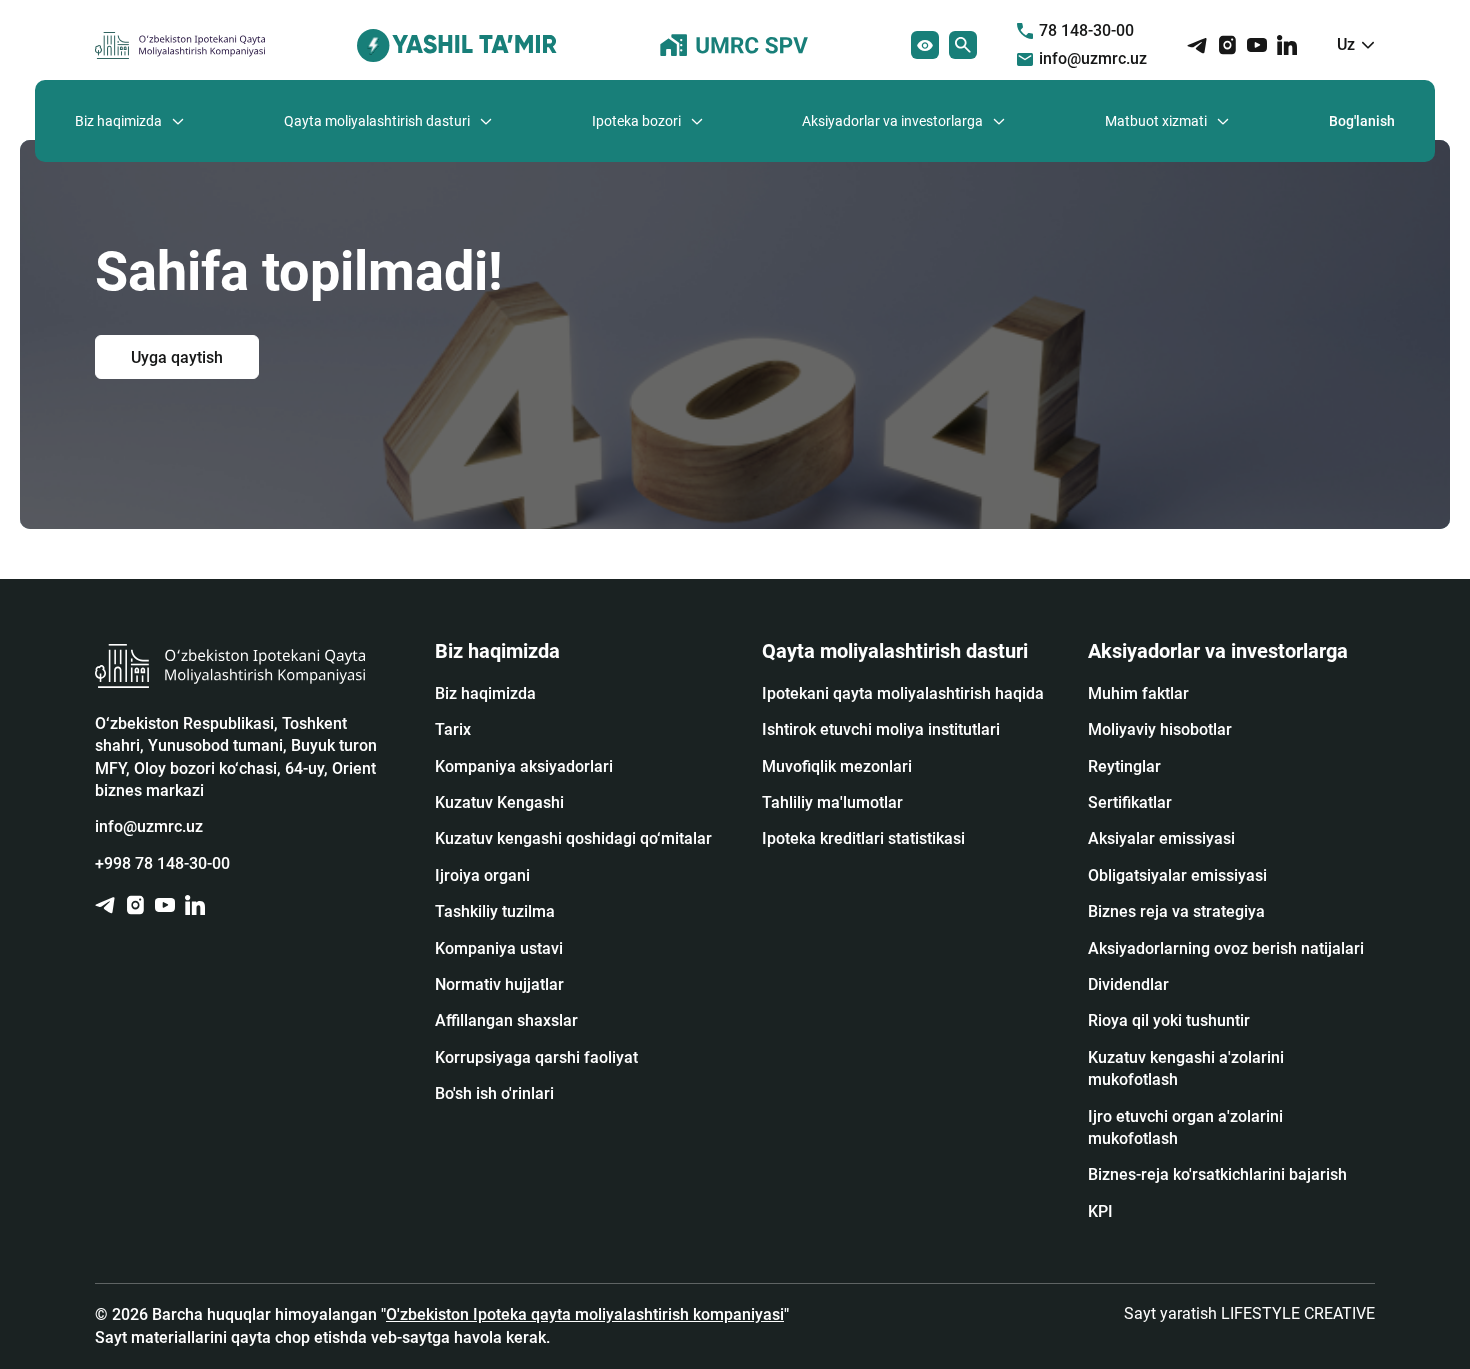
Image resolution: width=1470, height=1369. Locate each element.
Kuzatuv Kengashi (499, 802)
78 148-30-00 (1086, 30)
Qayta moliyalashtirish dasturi (377, 121)
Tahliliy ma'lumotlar (832, 802)
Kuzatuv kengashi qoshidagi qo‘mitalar (573, 838)
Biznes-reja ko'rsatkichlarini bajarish (1217, 1174)
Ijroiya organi (482, 875)
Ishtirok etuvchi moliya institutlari (881, 729)
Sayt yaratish (1249, 1313)
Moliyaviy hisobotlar (1160, 729)
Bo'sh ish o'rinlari (494, 1093)
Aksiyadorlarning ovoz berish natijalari (1226, 948)
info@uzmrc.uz (1093, 58)
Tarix (453, 729)
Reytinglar (1124, 766)
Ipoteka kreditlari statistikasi (863, 838)
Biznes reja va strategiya (1176, 911)
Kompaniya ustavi (499, 948)
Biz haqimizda (118, 121)
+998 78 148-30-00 (162, 863)
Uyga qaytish (177, 356)
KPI (1100, 1211)
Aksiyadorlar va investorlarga (892, 121)
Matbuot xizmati (1156, 121)
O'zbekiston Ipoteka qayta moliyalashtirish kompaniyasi (585, 1314)
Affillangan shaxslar (506, 1020)
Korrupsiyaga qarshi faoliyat (536, 1057)
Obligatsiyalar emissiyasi (1177, 875)
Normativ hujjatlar (499, 984)
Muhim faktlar (1138, 693)
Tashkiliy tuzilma (495, 911)
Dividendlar (1128, 984)
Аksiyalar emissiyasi (1161, 838)
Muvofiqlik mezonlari (837, 766)
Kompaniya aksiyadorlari (524, 766)
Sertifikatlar (1130, 802)
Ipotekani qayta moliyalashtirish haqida (903, 693)
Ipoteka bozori (636, 121)
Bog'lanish (1362, 121)
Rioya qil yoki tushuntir (1169, 1020)
